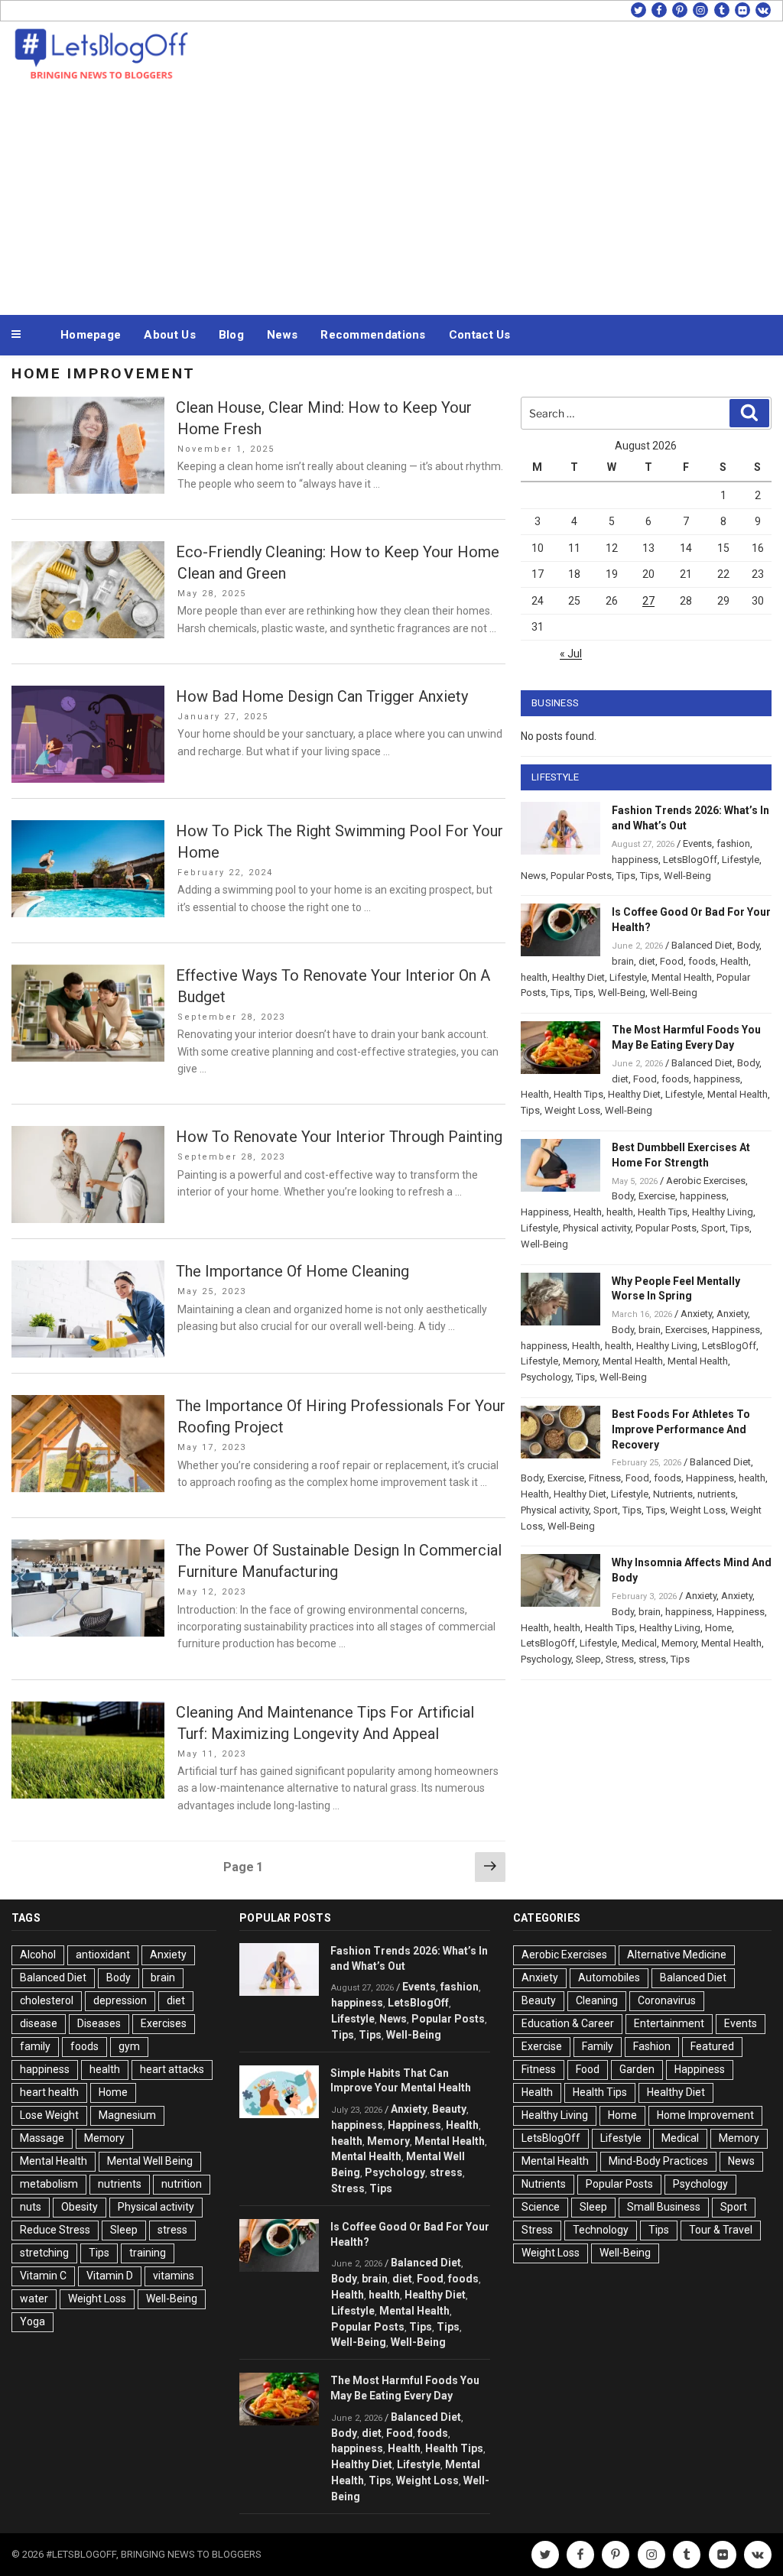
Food (672, 961)
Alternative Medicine (677, 1955)
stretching (44, 2253)
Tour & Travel (721, 2230)
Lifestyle (741, 860)
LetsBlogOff (690, 860)
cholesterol (47, 2000)
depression (120, 2000)
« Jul (571, 654)
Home (718, 1628)
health (534, 977)
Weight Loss (572, 1110)
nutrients (716, 1494)
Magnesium (127, 2115)
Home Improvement (705, 2115)
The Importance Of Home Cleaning (292, 1271)
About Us (169, 335)
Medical (639, 1643)
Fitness (605, 1478)
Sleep (588, 1659)
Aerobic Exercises (706, 1181)
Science (541, 2207)
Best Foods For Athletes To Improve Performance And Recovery (681, 1429)
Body (748, 945)
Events (697, 844)
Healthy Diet (578, 977)
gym (129, 2046)
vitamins (174, 2276)
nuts (31, 2207)
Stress (620, 1659)
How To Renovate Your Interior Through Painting (339, 1137)
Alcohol (38, 1955)
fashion (733, 844)
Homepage (91, 335)
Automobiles (609, 1977)
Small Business (664, 2207)
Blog (231, 335)
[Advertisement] (391, 197)
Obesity (80, 2207)
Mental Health (682, 977)
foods (702, 961)
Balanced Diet (702, 945)
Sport (713, 1228)
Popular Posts (581, 876)
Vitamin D (110, 2276)
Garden (637, 2069)
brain (623, 961)
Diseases (99, 2023)
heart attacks (172, 2069)
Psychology (546, 1377)
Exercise (657, 1196)
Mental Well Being (150, 2161)
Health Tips (578, 1094)
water (34, 2299)
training (148, 2253)
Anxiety (696, 1314)
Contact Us (480, 335)
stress (652, 1659)
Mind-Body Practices (658, 2161)
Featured (712, 2046)
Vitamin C (43, 2276)
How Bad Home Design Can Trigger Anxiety (322, 696)
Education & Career (568, 2023)
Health (734, 961)
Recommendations (373, 335)
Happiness (545, 1212)
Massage (42, 2138)
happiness (635, 860)
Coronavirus (667, 2000)
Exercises (686, 1330)
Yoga (32, 2321)
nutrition (182, 2184)
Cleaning (597, 2000)
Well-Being (687, 876)
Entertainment (669, 2023)
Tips (626, 876)
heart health (49, 2092)
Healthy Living (723, 1212)
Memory (580, 1361)
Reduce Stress (55, 2230)
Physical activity (597, 1228)
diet (647, 961)
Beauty (449, 2109)
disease (39, 2023)
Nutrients (673, 1494)
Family (598, 2046)
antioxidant (103, 1955)
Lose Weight (49, 2115)
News (282, 335)
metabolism (49, 2184)
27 (648, 601)
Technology (601, 2230)
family (35, 2046)
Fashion (652, 2046)
